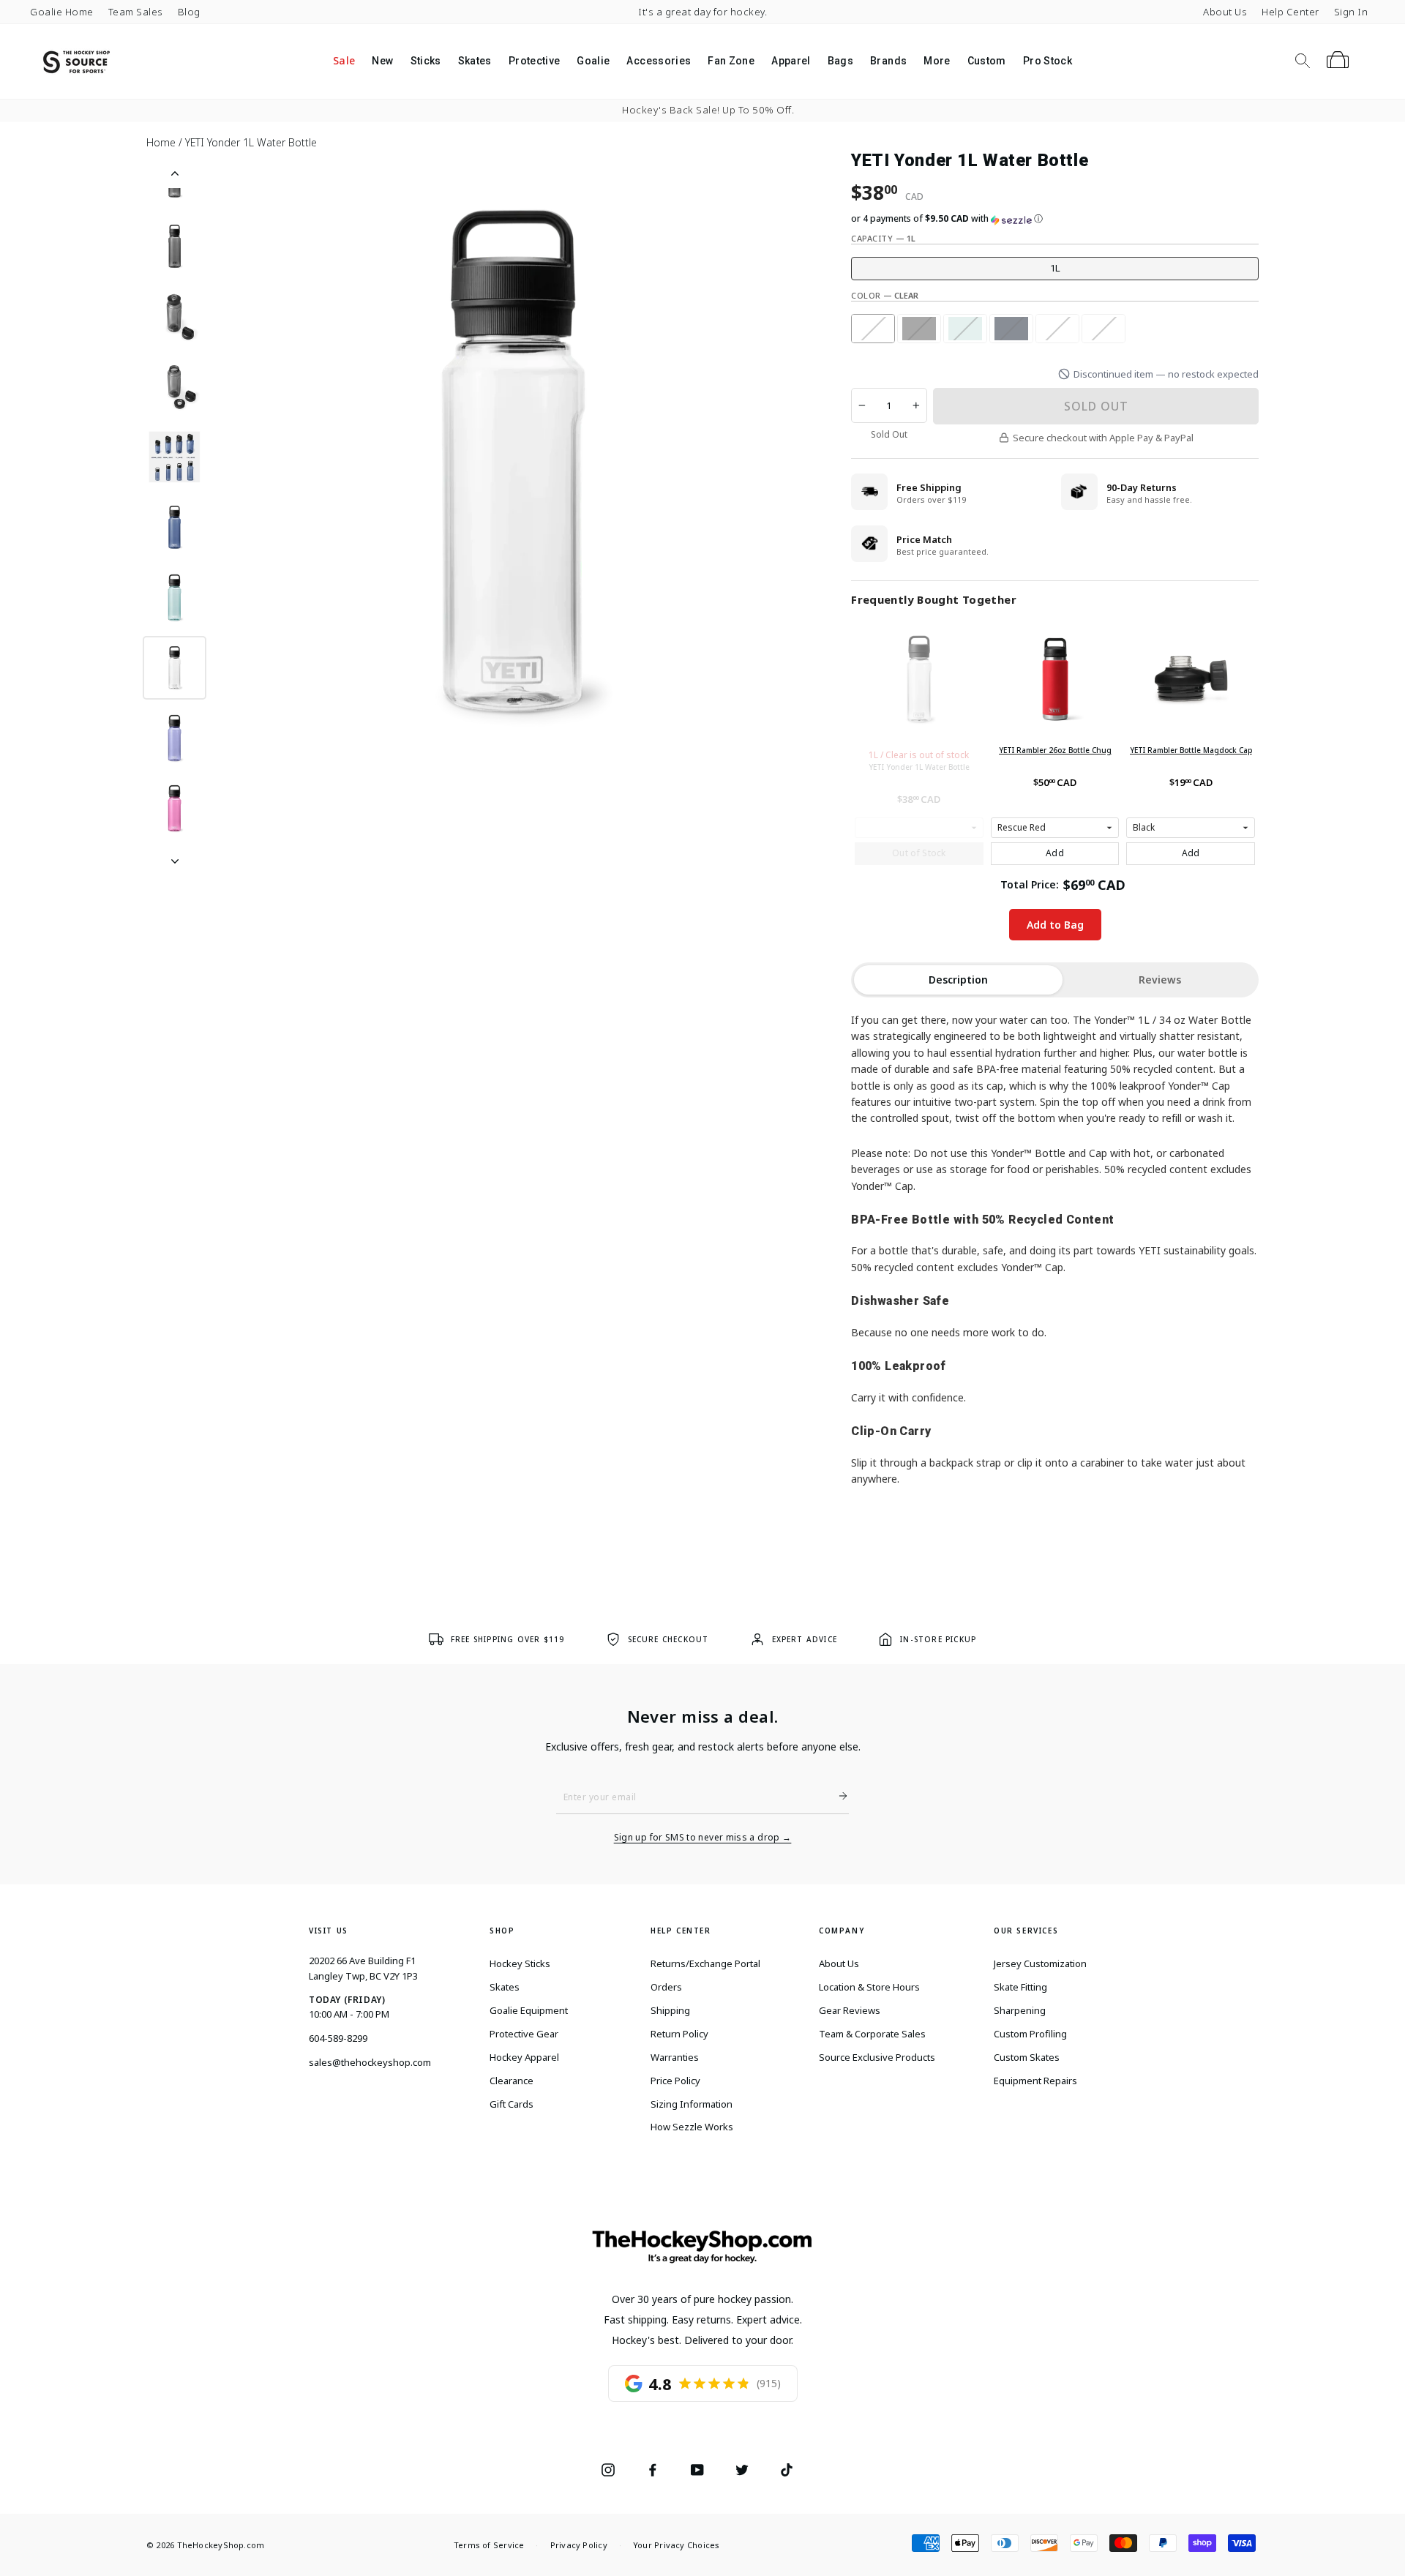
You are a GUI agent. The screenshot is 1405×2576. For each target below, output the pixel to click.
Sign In (1351, 12)
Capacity (883, 238)
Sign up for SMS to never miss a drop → (703, 1838)
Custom (987, 61)
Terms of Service (489, 2545)
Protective (535, 61)
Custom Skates (1027, 2057)
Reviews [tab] (1160, 980)
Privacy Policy (579, 2545)
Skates (475, 61)
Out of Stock (919, 853)
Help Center (1290, 12)
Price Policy (675, 2081)
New (382, 61)
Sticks (426, 61)
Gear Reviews (850, 2010)
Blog (189, 12)
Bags (840, 61)
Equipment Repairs (1035, 2081)
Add (1055, 853)
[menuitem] (344, 61)
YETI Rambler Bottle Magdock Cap (1191, 750)
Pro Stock (1048, 61)
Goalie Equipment (529, 2010)
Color (885, 295)
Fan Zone (731, 61)
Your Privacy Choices (676, 2545)
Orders (666, 1987)
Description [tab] (958, 980)
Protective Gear (524, 2034)
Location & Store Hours (869, 1987)
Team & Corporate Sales (872, 2034)
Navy (1011, 329)
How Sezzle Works (692, 2127)
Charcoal (919, 329)
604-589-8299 (338, 2038)
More (937, 61)
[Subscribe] (837, 1796)
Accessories (659, 61)
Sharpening (1020, 2010)
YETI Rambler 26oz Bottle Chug (1055, 750)
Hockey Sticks (520, 1963)
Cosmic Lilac (1057, 329)
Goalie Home (62, 12)
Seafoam (965, 329)
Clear (873, 329)
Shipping (670, 2010)
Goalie (593, 61)
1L (1055, 268)
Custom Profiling (1030, 2034)
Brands (888, 61)
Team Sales (136, 12)
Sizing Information (692, 2104)
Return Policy (679, 2034)
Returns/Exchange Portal (705, 1963)
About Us (1225, 12)
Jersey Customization (1040, 1963)
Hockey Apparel (524, 2057)
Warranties (675, 2057)
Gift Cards (512, 2104)
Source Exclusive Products (877, 2057)
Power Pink (1104, 329)
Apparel (791, 61)
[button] (1055, 219)
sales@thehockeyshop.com (370, 2062)
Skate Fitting (1020, 1987)
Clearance (512, 2081)
